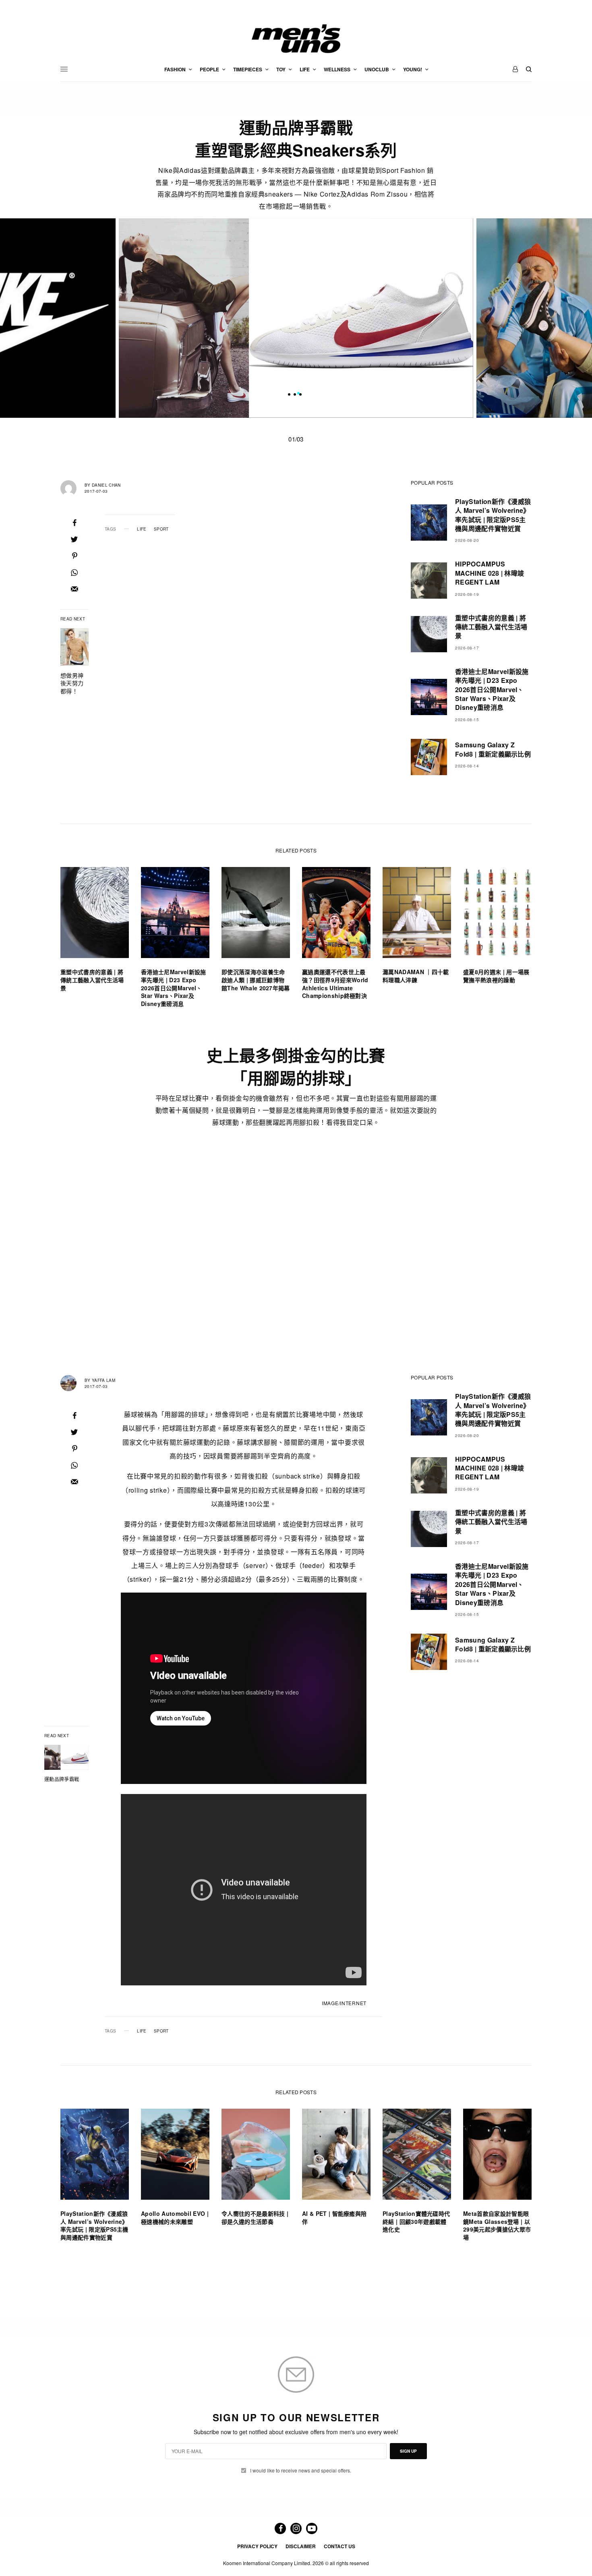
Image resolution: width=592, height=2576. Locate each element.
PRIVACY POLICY (257, 2546)
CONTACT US (339, 2546)
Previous (88, 318)
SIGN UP (408, 2451)
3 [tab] (310, 394)
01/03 (296, 439)
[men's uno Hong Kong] (296, 39)
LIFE (142, 529)
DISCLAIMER (301, 2546)
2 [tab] (304, 394)
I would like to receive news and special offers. (301, 2470)
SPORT (161, 529)
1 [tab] (298, 394)
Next (504, 318)
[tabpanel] (296, 318)
